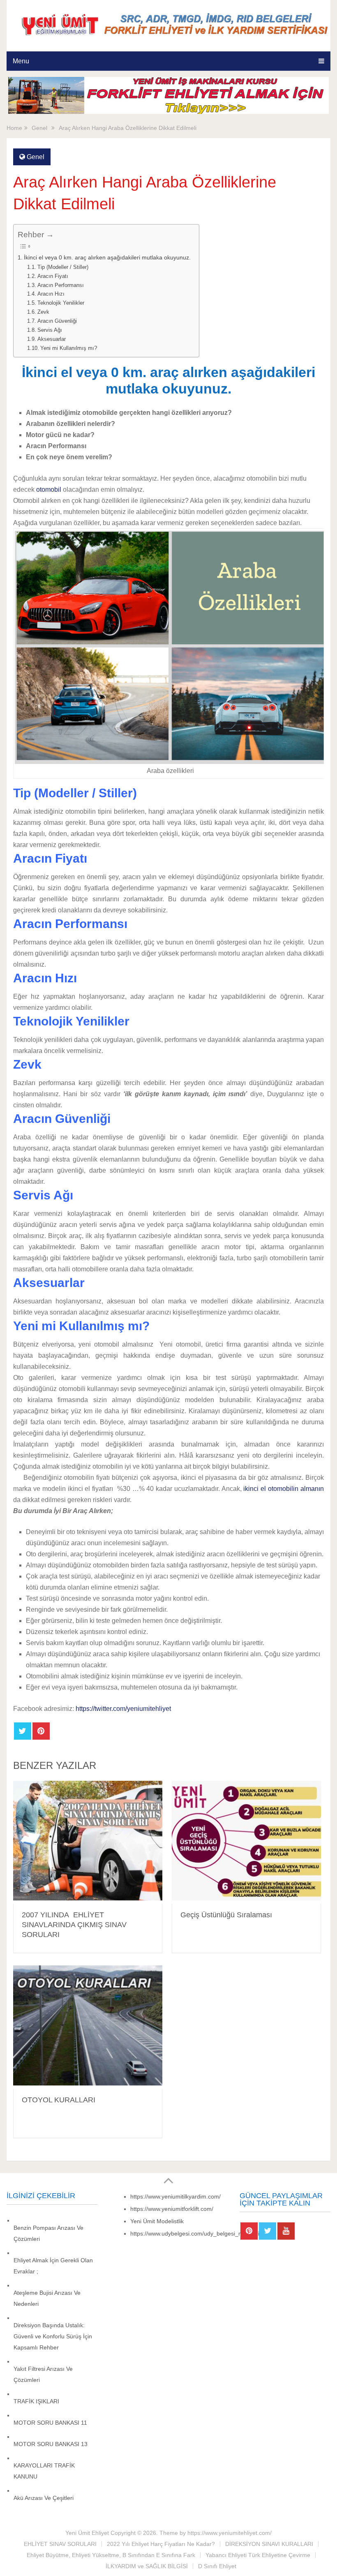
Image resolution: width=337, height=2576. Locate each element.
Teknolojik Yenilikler (61, 303)
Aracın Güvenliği (57, 321)
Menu (21, 61)
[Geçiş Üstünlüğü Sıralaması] (246, 1842)
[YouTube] (286, 2231)
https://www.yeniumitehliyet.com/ (230, 2533)
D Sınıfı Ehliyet (217, 2566)
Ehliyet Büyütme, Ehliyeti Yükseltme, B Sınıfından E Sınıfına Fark (111, 2555)
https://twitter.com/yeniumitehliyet (123, 1709)
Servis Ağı (50, 330)
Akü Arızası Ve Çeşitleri (44, 2498)
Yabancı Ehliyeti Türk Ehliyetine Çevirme (258, 2555)
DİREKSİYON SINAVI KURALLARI (269, 2544)
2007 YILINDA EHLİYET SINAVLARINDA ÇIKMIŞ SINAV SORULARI (74, 1925)
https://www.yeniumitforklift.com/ (172, 2209)
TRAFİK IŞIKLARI (36, 2401)
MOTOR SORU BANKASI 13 (51, 2444)
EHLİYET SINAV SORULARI (60, 2544)
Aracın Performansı (61, 285)
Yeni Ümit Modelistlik (157, 2221)
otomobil (49, 490)
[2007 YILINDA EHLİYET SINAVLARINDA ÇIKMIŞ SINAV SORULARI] (88, 1842)
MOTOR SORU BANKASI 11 (50, 2423)
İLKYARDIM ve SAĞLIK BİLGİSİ (147, 2566)
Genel (36, 157)
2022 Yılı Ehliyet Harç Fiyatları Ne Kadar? (161, 2544)
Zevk (43, 312)
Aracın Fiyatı (53, 276)
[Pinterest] (249, 2231)
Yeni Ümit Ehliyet (87, 2533)
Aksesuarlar (52, 339)
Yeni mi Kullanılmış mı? (69, 348)
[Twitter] (268, 2231)
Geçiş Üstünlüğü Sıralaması (226, 1915)
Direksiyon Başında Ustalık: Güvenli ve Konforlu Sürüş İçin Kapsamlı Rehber (53, 2336)
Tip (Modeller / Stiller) (63, 267)
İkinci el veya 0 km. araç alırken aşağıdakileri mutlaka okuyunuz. (107, 257)
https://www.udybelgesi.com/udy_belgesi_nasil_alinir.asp (203, 2233)
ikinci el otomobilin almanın (283, 1489)
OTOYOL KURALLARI (59, 2100)
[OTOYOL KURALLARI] (88, 2027)
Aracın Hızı (51, 294)
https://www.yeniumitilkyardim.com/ (175, 2196)
